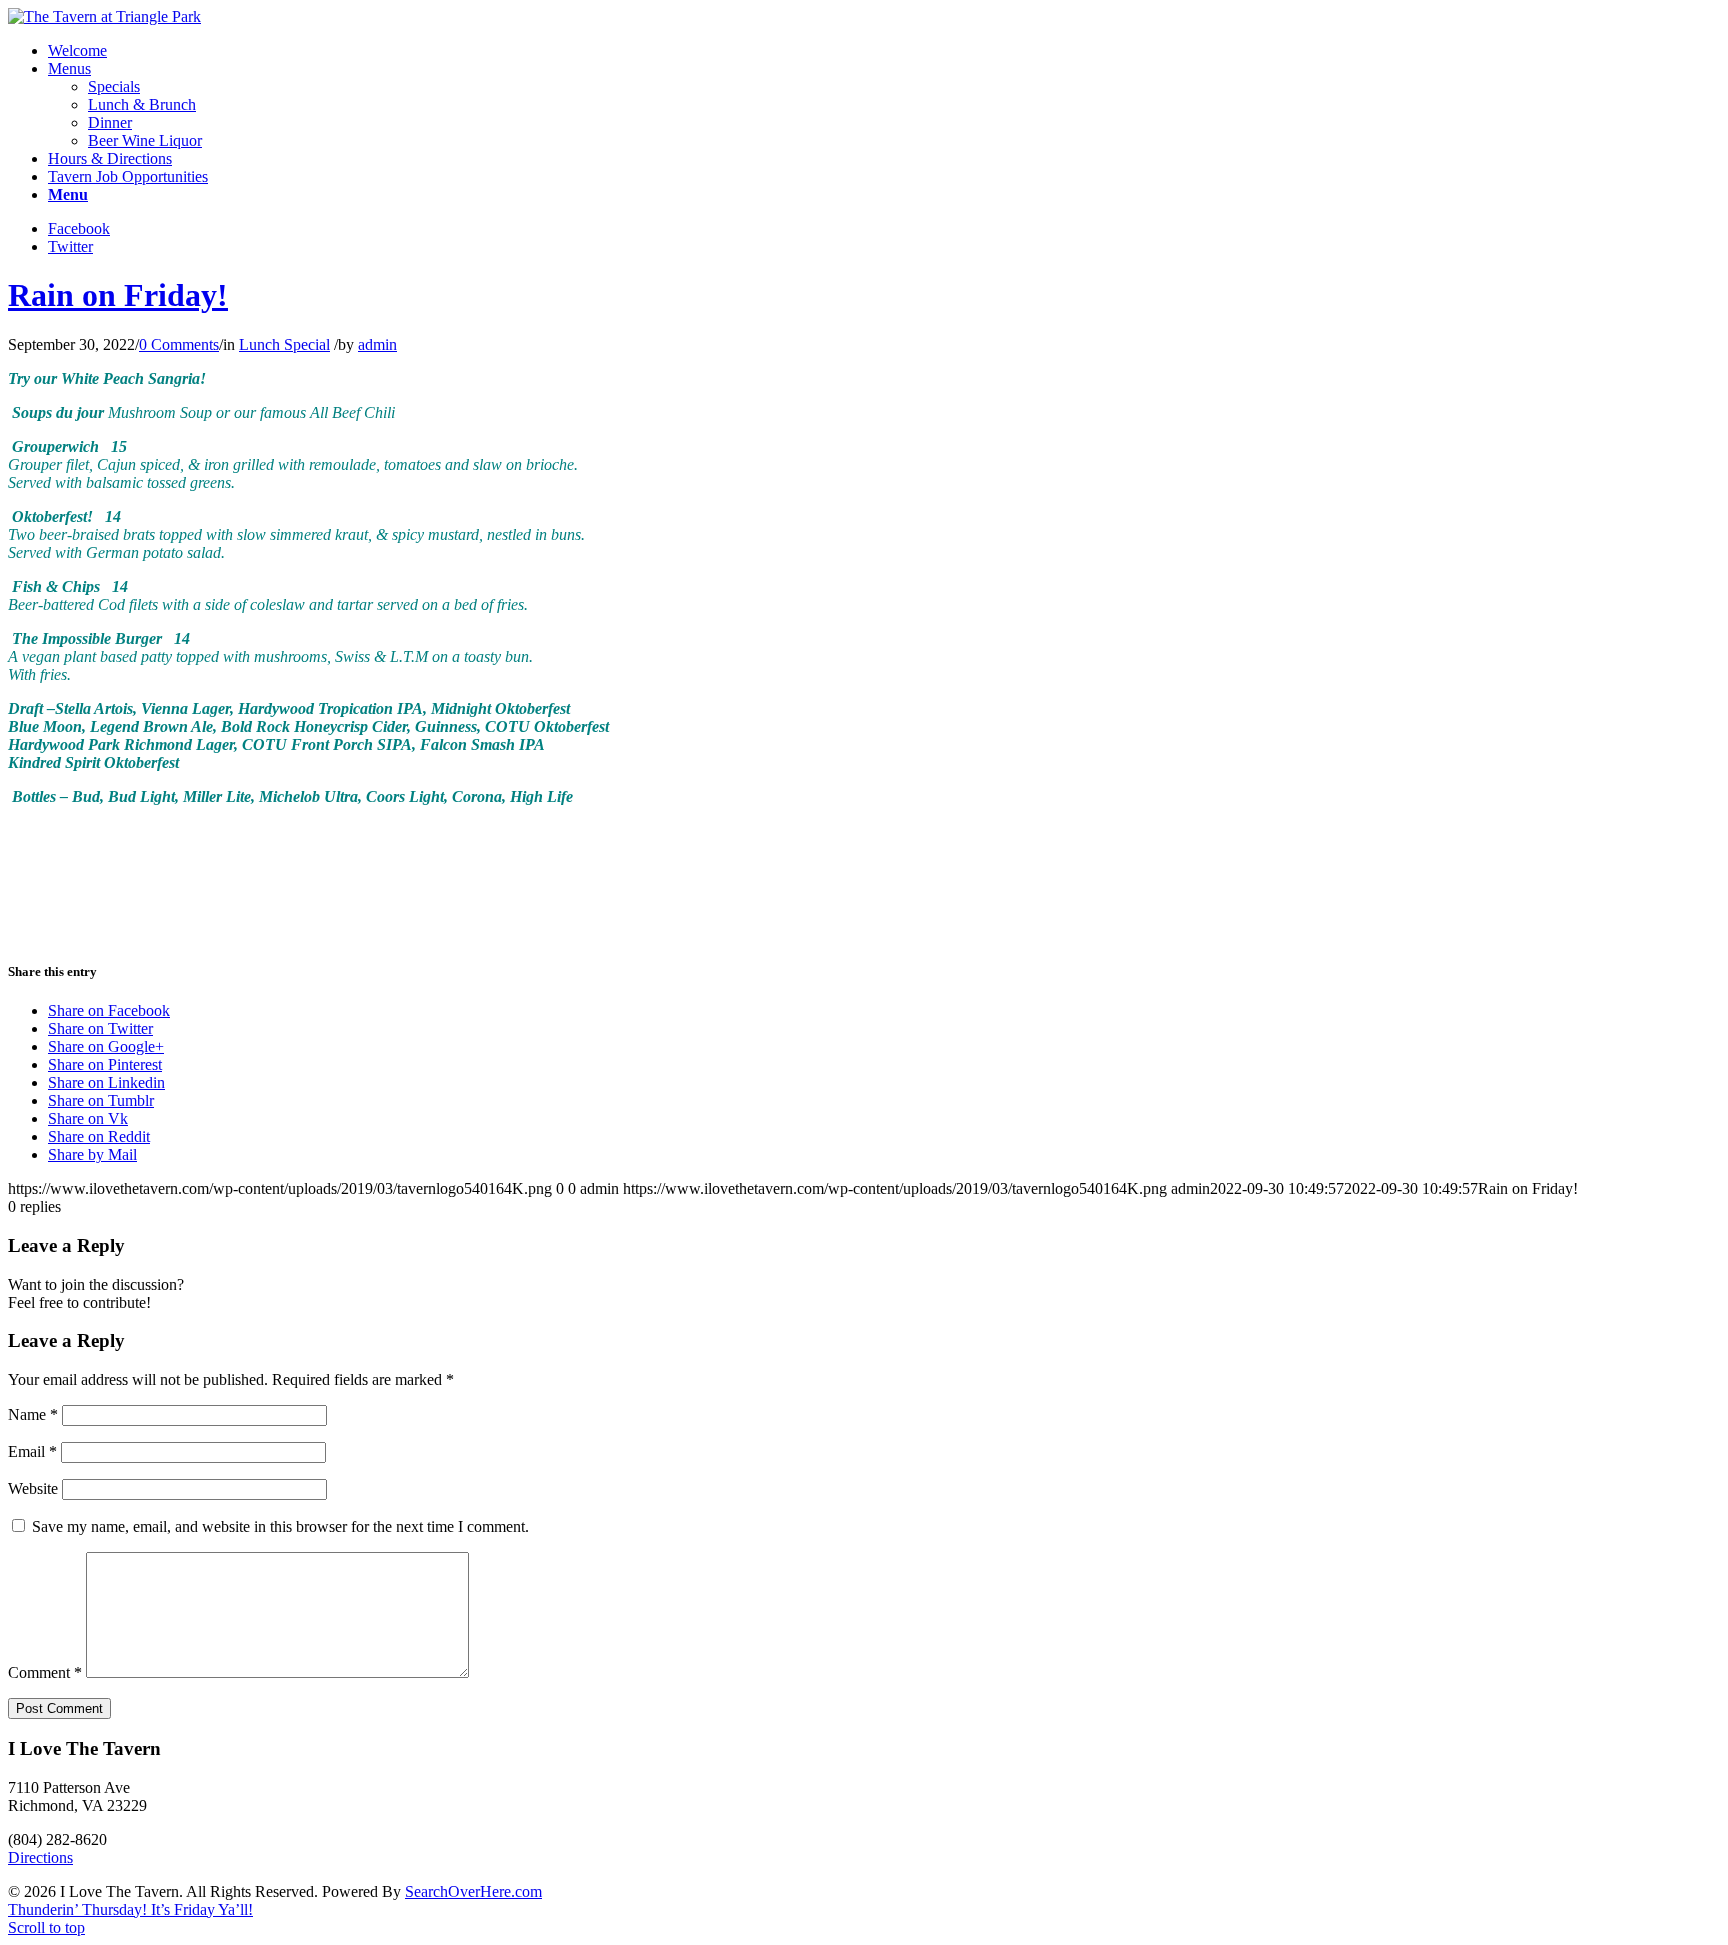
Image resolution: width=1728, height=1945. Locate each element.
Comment (45, 1672)
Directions (40, 1857)
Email (32, 1451)
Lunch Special (284, 344)
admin (377, 344)
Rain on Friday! (118, 295)
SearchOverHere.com (473, 1891)
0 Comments (179, 344)
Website (33, 1488)
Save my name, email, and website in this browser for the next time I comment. (280, 1526)
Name (33, 1414)
